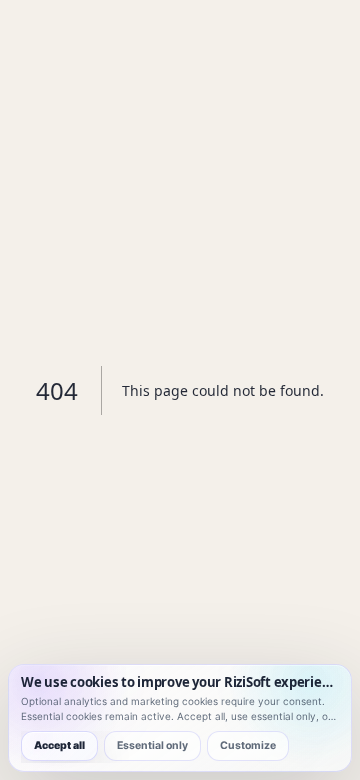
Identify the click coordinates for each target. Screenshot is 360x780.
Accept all (59, 745)
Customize (248, 745)
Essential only (152, 745)
